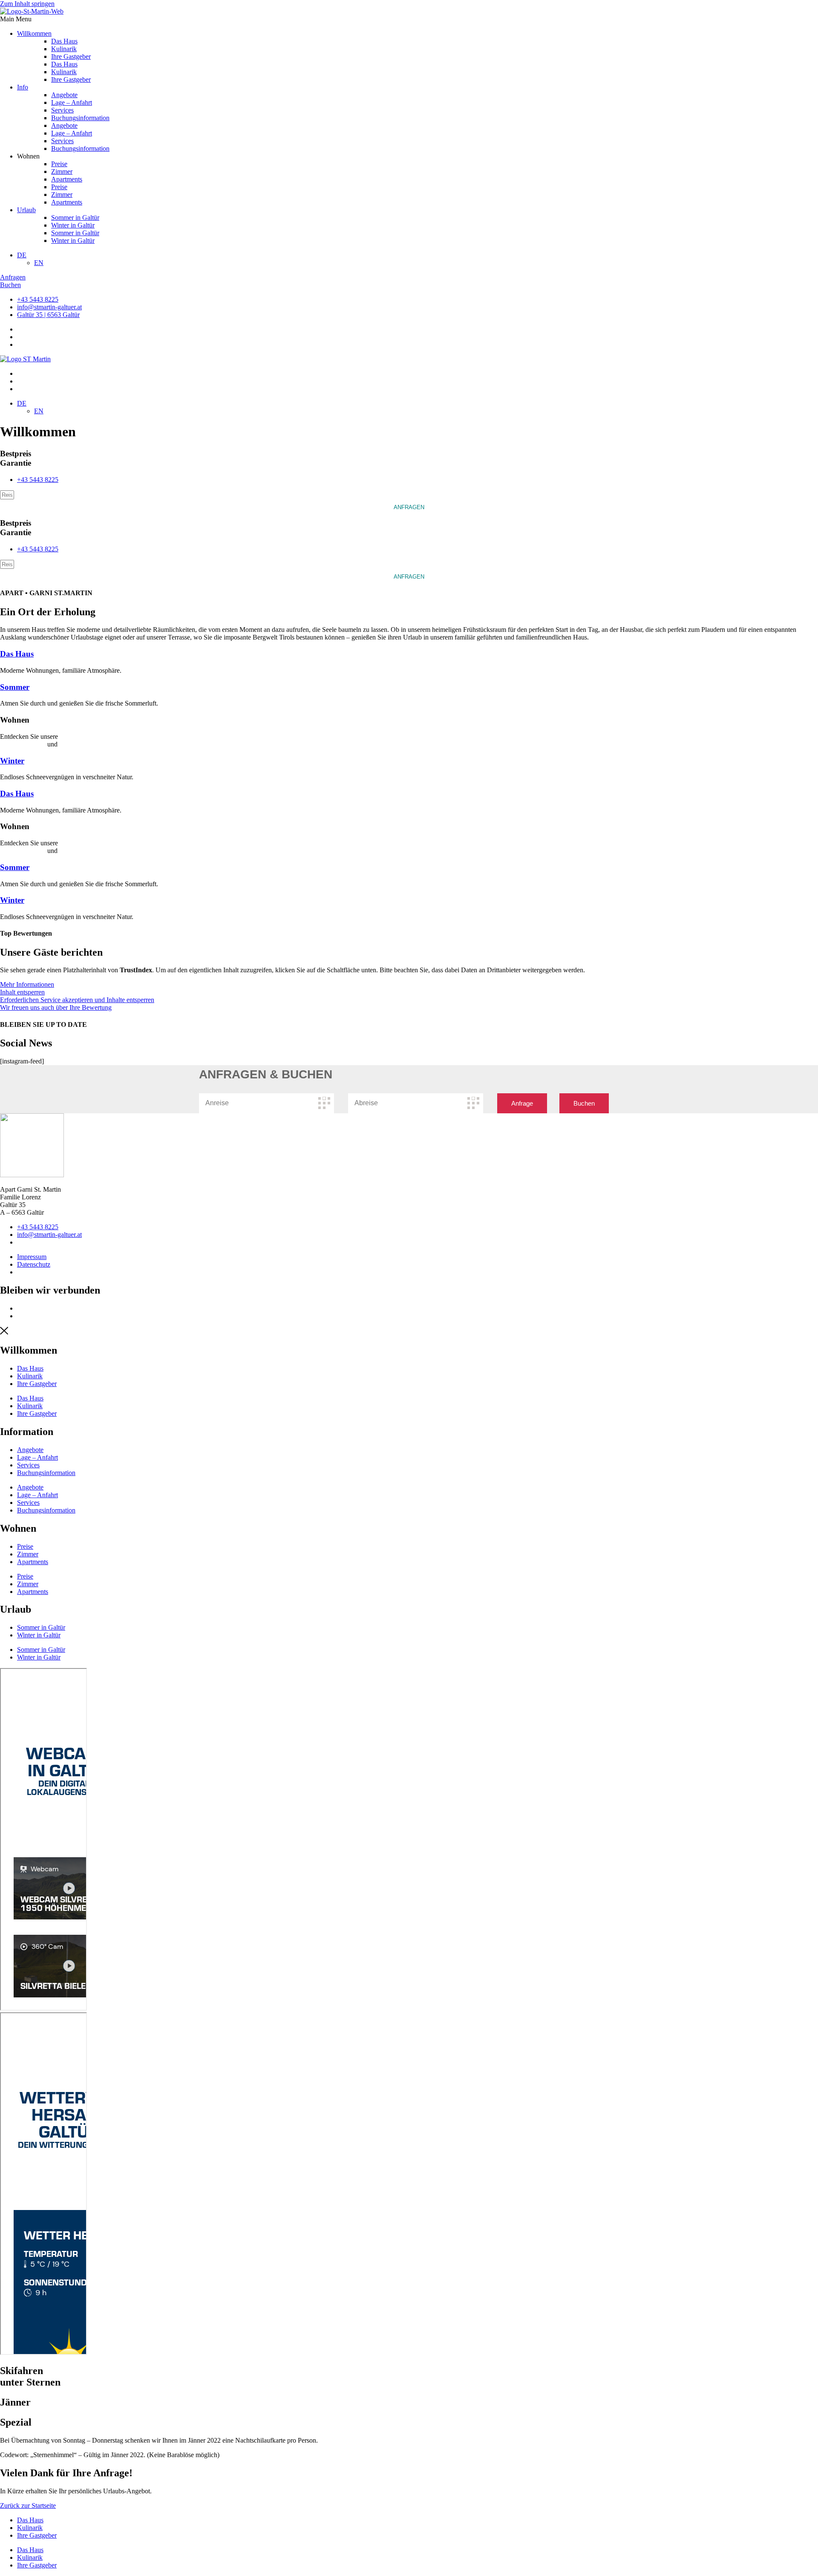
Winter (12, 761)
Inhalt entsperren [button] (22, 992)
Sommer (15, 687)
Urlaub (26, 210)
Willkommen (34, 33)
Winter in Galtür (73, 225)
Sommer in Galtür (75, 218)
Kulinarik (64, 49)
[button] (409, 19)
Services (62, 110)
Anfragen (409, 507)
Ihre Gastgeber (71, 56)
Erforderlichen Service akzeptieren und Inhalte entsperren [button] (77, 1000)
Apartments (67, 179)
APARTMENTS (23, 744)
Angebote (64, 95)
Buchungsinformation (80, 118)
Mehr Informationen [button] (27, 984)
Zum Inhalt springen (27, 4)
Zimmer (62, 171)
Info (23, 87)
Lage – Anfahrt (72, 102)
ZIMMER (73, 744)
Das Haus (64, 41)
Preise (59, 164)
